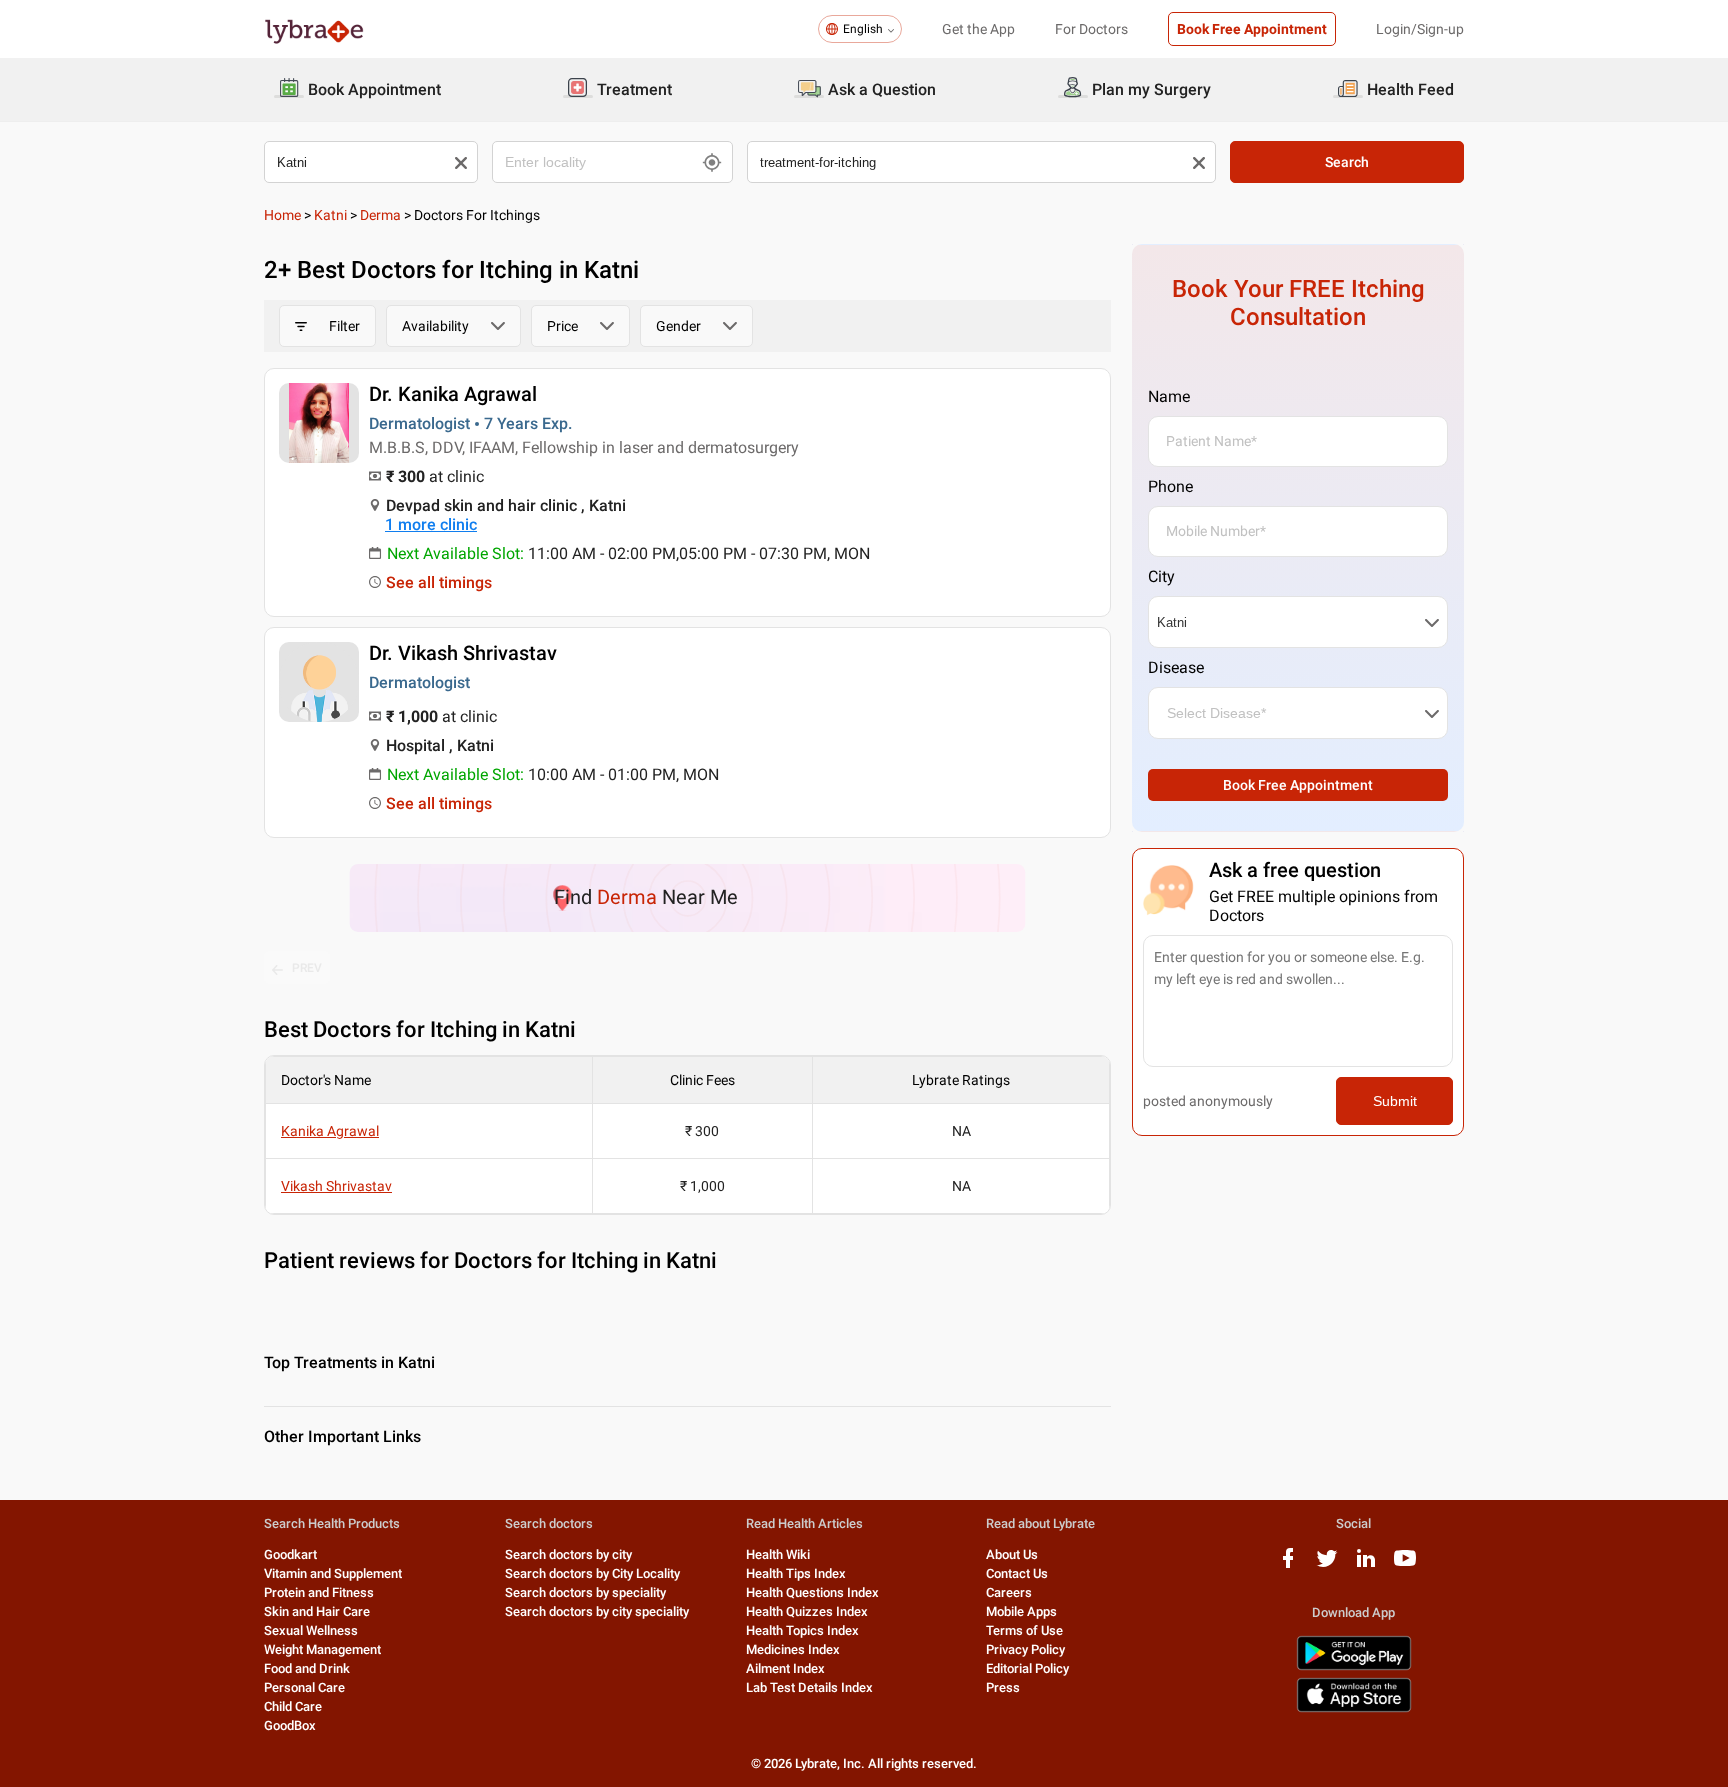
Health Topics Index (802, 1630)
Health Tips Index (796, 1573)
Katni (330, 215)
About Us (1012, 1554)
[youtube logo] (1405, 1565)
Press (1003, 1687)
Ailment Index (785, 1668)
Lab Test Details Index (809, 1687)
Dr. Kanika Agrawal (453, 394)
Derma (380, 215)
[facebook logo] (1288, 1565)
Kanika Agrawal (330, 1131)
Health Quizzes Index (807, 1611)
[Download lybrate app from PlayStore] (1354, 1666)
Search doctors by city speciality (597, 1611)
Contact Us (1017, 1573)
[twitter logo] (1327, 1565)
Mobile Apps (1021, 1611)
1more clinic (431, 524)
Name (1169, 396)
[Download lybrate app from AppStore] (1354, 1708)
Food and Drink (307, 1668)
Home (282, 215)
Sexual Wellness (311, 1630)
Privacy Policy (1025, 1649)
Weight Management (322, 1649)
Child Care (293, 1706)
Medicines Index (793, 1649)
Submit (1395, 1101)
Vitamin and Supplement (333, 1573)
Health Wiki (778, 1554)
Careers (1009, 1592)
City (1161, 576)
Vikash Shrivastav (336, 1186)
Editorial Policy (1027, 1668)
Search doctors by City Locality (592, 1573)
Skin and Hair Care (317, 1611)
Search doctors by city (568, 1554)
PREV (307, 968)
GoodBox (290, 1725)
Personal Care (304, 1687)
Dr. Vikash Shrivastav (463, 653)
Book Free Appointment (1252, 29)
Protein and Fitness (319, 1592)
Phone (1170, 486)
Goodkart (290, 1554)
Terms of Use (1024, 1630)
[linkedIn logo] (1366, 1565)
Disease (1176, 667)
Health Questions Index (812, 1592)
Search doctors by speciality (585, 1592)
